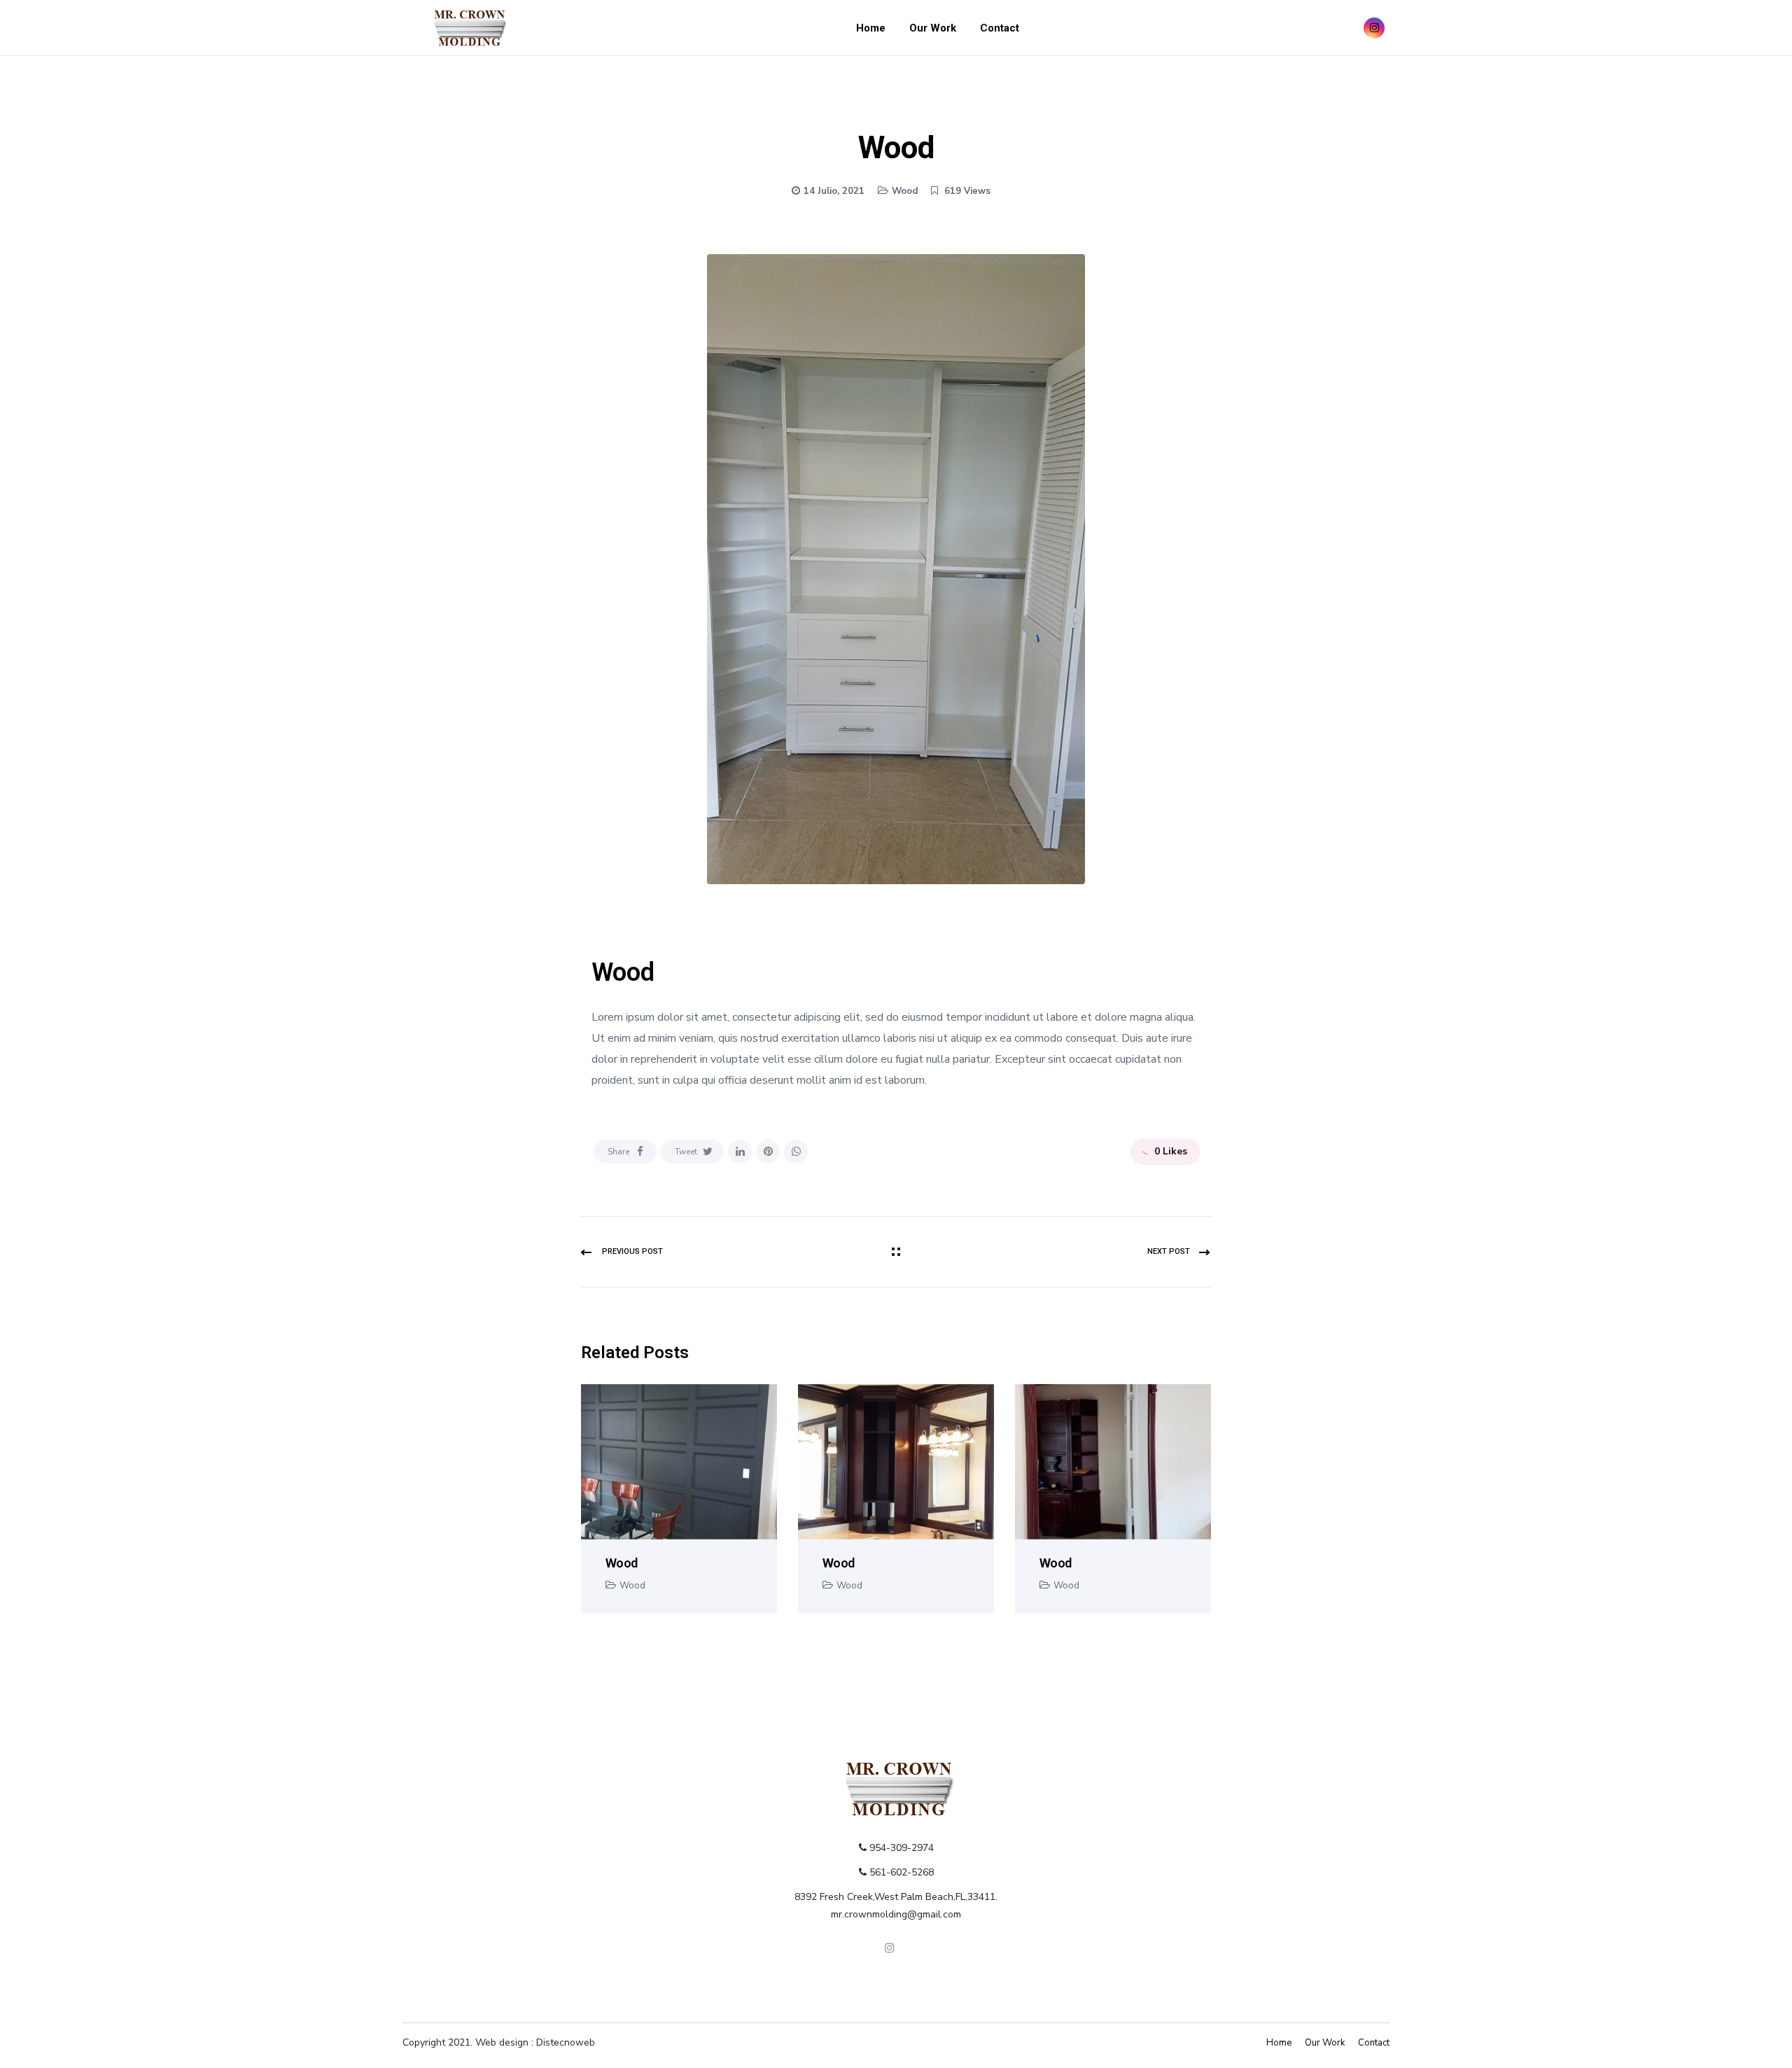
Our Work (933, 28)
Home (871, 28)
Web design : (506, 2042)
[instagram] (1374, 28)
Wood (905, 191)
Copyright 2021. (439, 2042)
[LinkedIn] (740, 1152)
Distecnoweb (566, 2042)
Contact (1000, 28)
